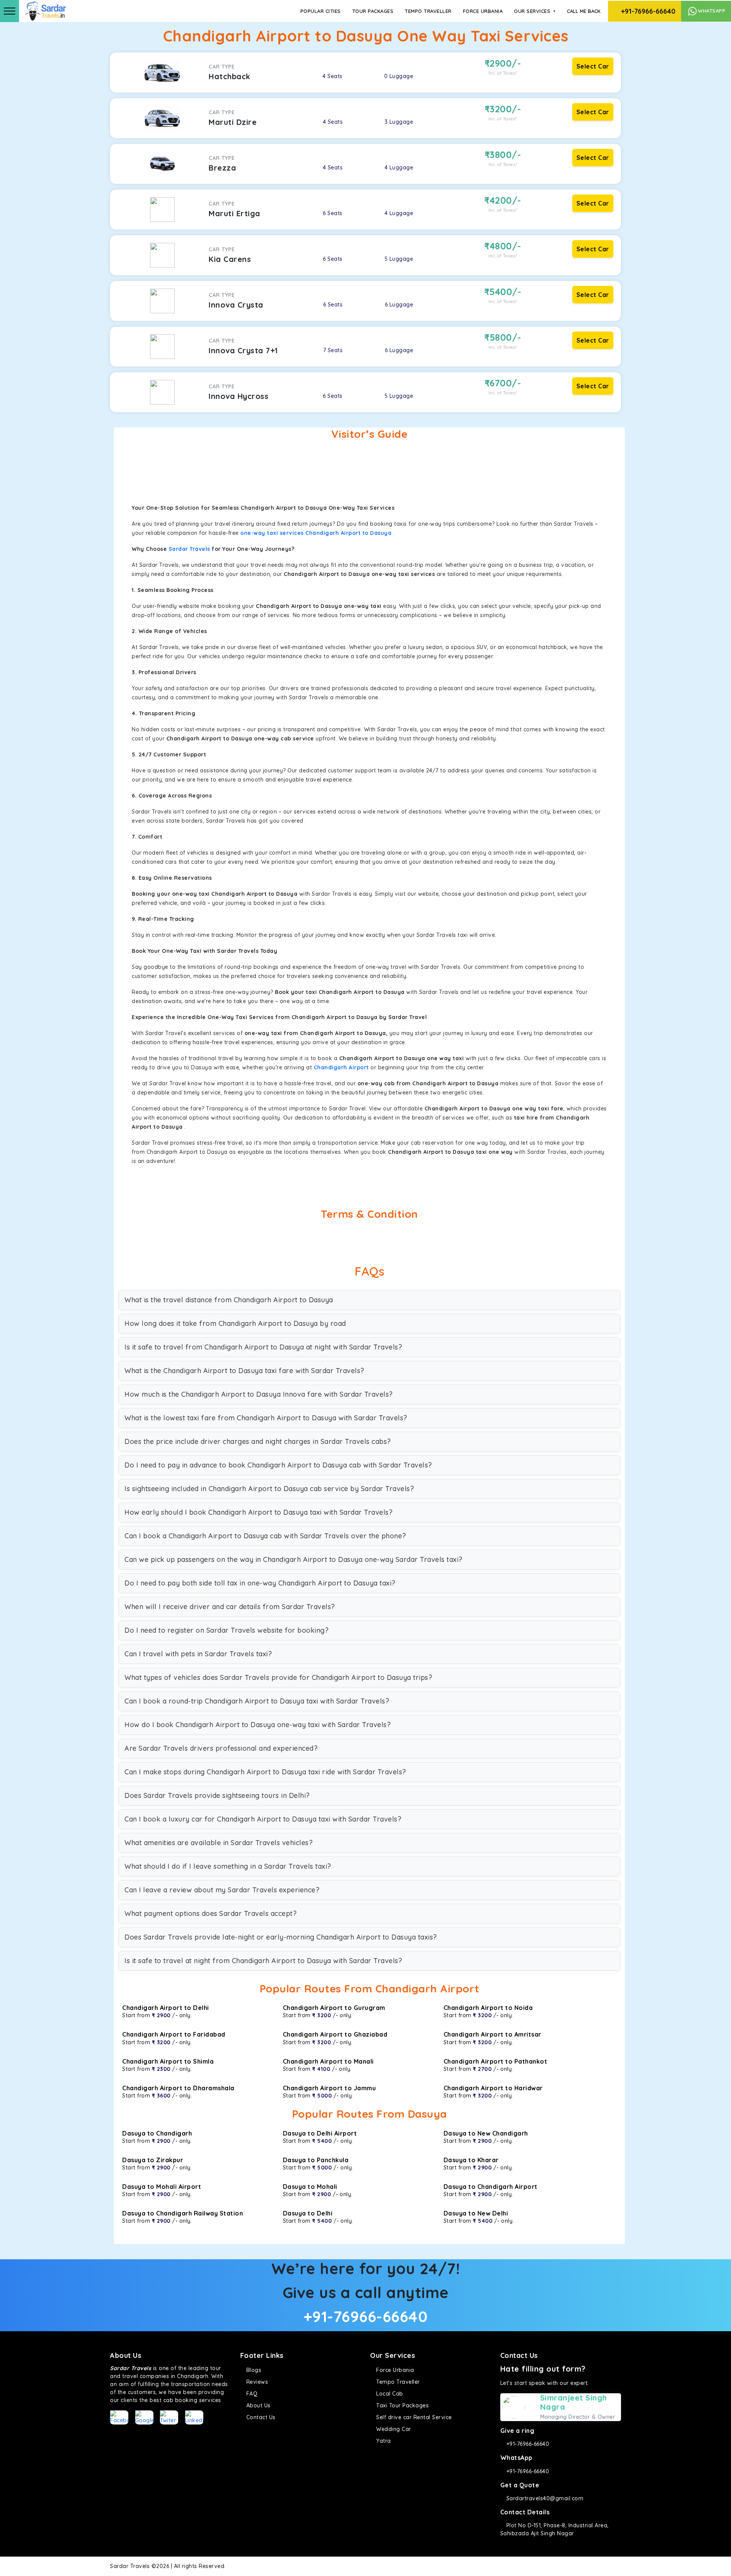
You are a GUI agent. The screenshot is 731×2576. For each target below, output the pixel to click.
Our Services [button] (533, 11)
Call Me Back (584, 11)
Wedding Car (393, 2429)
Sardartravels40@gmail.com (544, 2498)
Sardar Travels (189, 549)
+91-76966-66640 (647, 11)
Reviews (256, 2382)
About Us (258, 2405)
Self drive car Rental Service (413, 2417)
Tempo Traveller (428, 11)
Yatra (383, 2441)
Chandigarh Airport (341, 1067)
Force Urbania (483, 11)
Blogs (253, 2370)
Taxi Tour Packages (402, 2405)
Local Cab (389, 2394)
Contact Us (260, 2417)
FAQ (251, 2394)
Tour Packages (373, 11)
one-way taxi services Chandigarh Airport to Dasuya (316, 533)
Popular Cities (321, 11)
